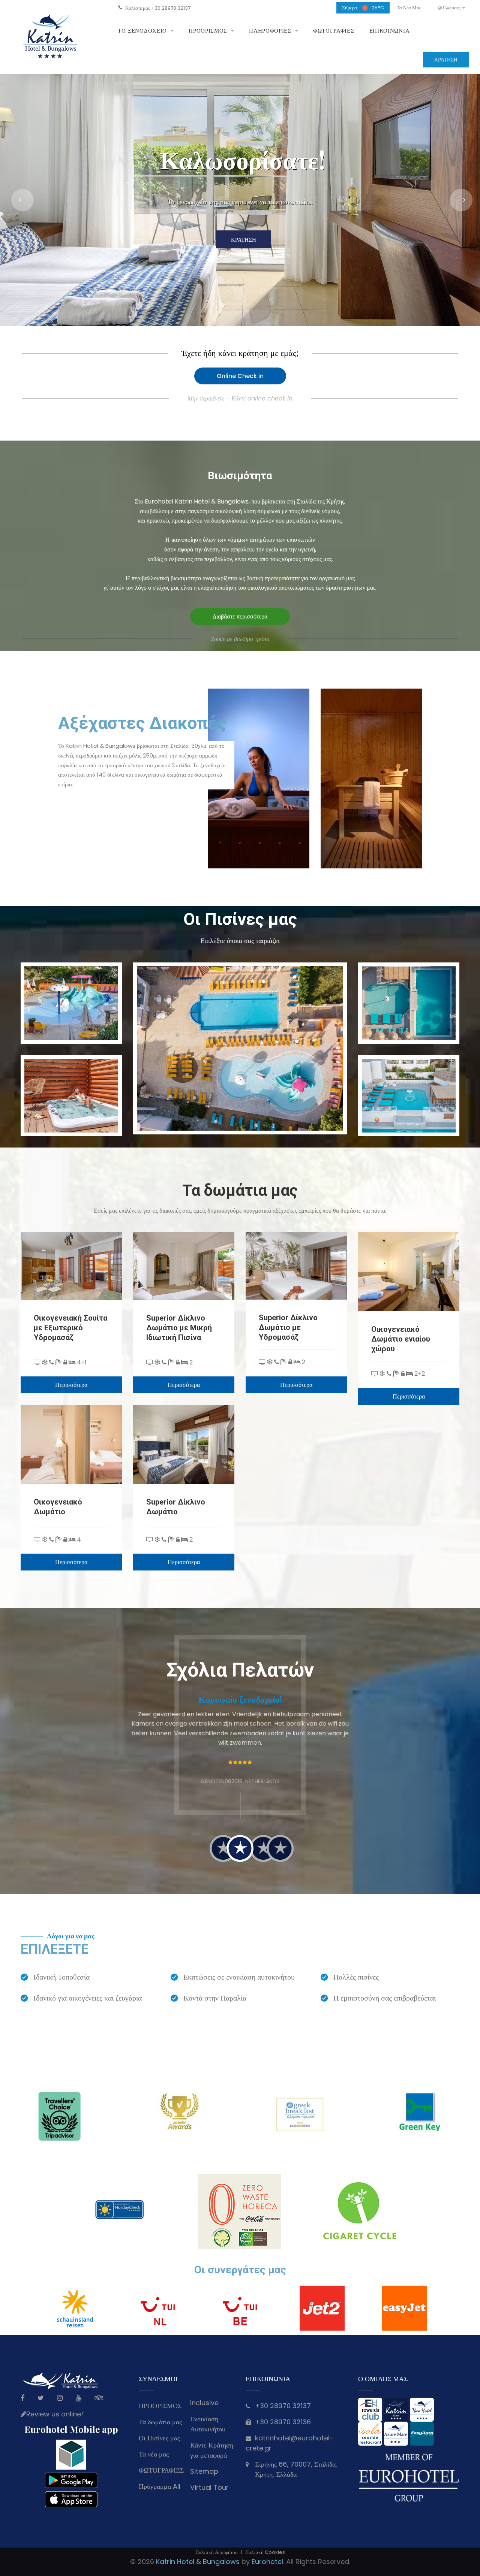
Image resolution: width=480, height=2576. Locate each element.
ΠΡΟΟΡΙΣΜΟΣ (208, 31)
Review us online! (55, 2414)
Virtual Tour (209, 2487)
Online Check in (240, 376)
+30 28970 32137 (171, 8)
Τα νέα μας (409, 8)
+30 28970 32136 (283, 2422)
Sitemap (204, 2471)
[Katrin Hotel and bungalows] (51, 37)
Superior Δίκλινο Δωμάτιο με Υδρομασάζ (288, 1327)
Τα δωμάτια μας (160, 2422)
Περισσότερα (71, 1385)
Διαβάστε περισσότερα (240, 616)
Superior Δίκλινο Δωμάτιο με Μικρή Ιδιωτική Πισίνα (179, 1328)
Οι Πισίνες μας (159, 2438)
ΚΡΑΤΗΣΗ (446, 60)
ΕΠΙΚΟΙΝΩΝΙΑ (390, 31)
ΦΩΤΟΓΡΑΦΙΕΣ (334, 31)
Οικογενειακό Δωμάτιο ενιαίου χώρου (401, 1339)
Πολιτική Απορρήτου (216, 2552)
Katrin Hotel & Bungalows (198, 2562)
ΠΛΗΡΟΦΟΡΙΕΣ (270, 31)
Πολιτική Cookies (265, 2552)
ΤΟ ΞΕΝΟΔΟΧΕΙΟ (142, 31)
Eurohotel (267, 2562)
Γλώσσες (451, 8)
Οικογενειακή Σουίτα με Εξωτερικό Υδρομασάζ (70, 1328)
